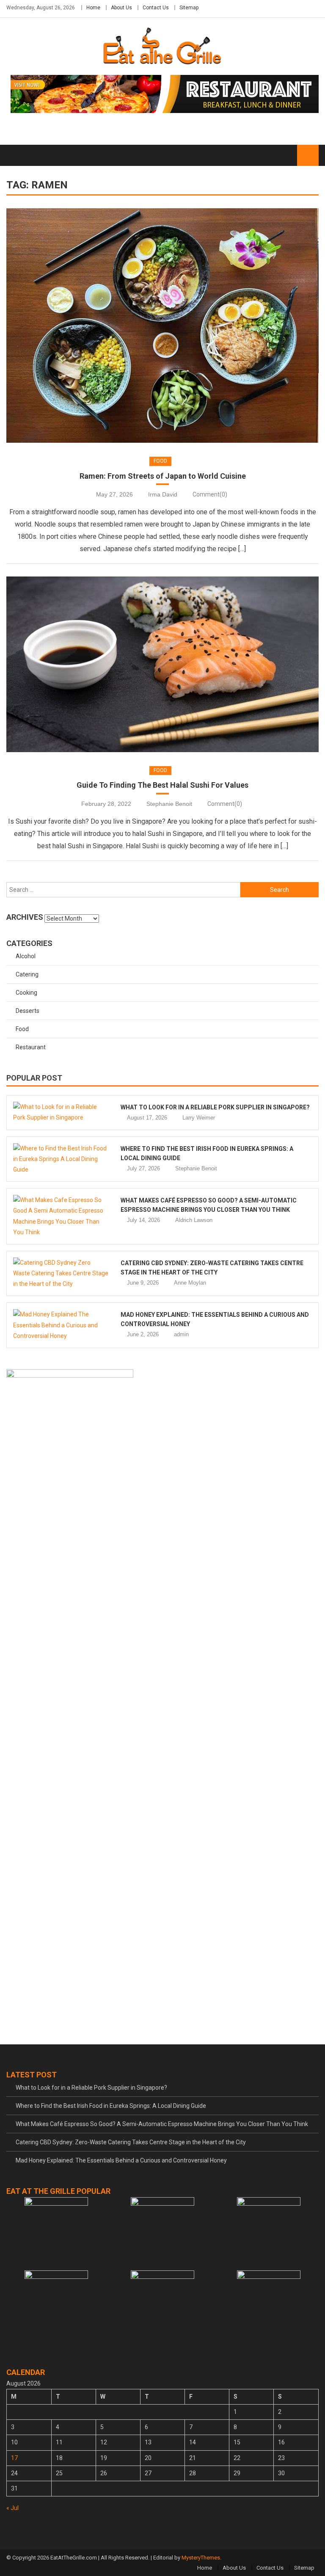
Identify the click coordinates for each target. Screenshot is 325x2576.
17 (14, 2458)
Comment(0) (210, 494)
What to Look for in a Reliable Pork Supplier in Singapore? (215, 1107)
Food (160, 461)
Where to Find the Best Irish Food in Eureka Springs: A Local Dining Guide (111, 2106)
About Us (121, 8)
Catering (27, 974)
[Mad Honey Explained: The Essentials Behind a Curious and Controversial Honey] (61, 1325)
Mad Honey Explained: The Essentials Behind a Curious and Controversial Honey (121, 2160)
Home (93, 8)
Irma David (163, 494)
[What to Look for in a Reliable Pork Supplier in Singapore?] (61, 1112)
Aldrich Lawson (194, 1220)
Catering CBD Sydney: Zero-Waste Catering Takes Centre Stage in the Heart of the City (131, 2142)
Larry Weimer (199, 1118)
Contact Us (156, 8)
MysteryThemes (201, 2558)
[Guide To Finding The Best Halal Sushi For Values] (162, 664)
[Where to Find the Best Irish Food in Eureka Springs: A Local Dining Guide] (61, 1159)
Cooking (26, 993)
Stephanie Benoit (169, 804)
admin (181, 1334)
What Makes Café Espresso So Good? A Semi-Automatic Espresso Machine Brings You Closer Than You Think (162, 2124)
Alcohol (26, 956)
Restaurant (31, 1047)
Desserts (28, 1011)
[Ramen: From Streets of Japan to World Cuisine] (162, 325)
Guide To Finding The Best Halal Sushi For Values (162, 785)
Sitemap (189, 8)
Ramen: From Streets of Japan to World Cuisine (163, 476)
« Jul (12, 2508)
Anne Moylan (190, 1283)
